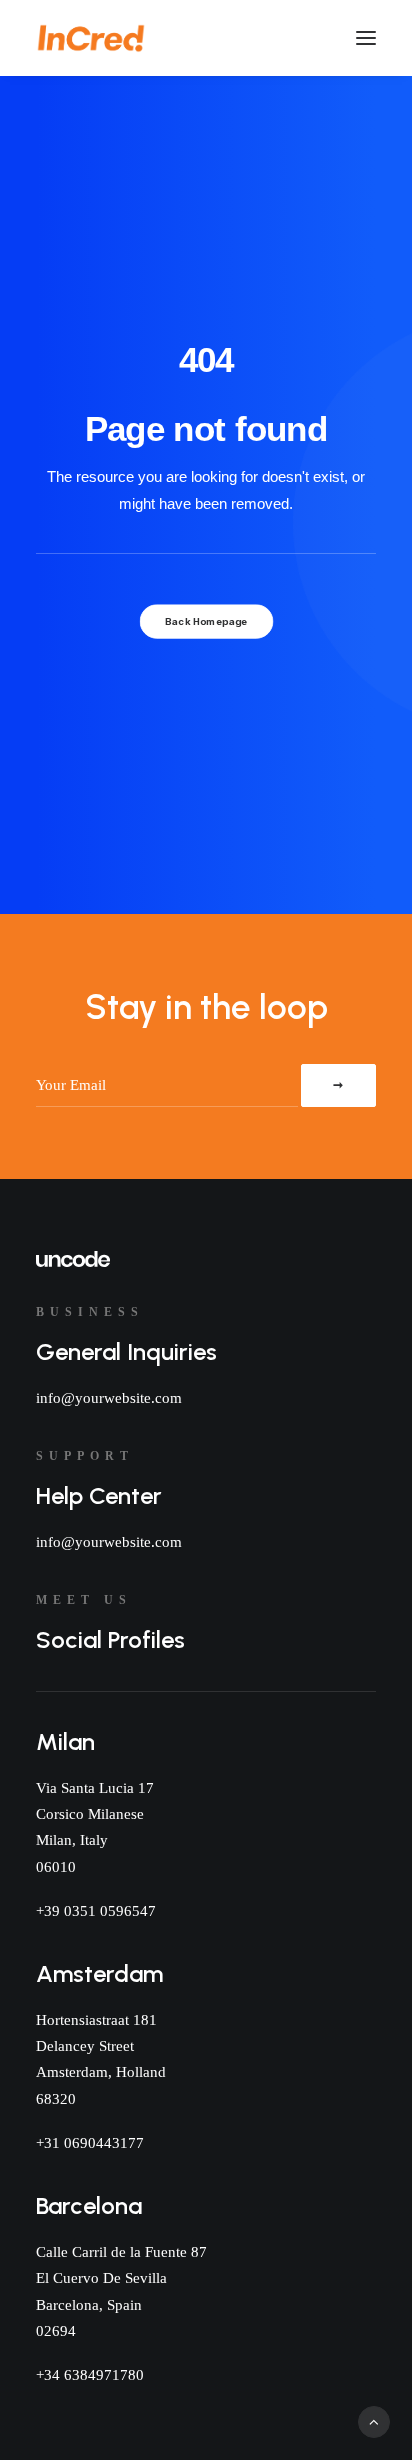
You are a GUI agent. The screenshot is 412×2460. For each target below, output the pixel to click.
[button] (366, 38)
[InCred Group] (91, 38)
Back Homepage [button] (206, 621)
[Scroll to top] (374, 2420)
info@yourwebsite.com (109, 1398)
